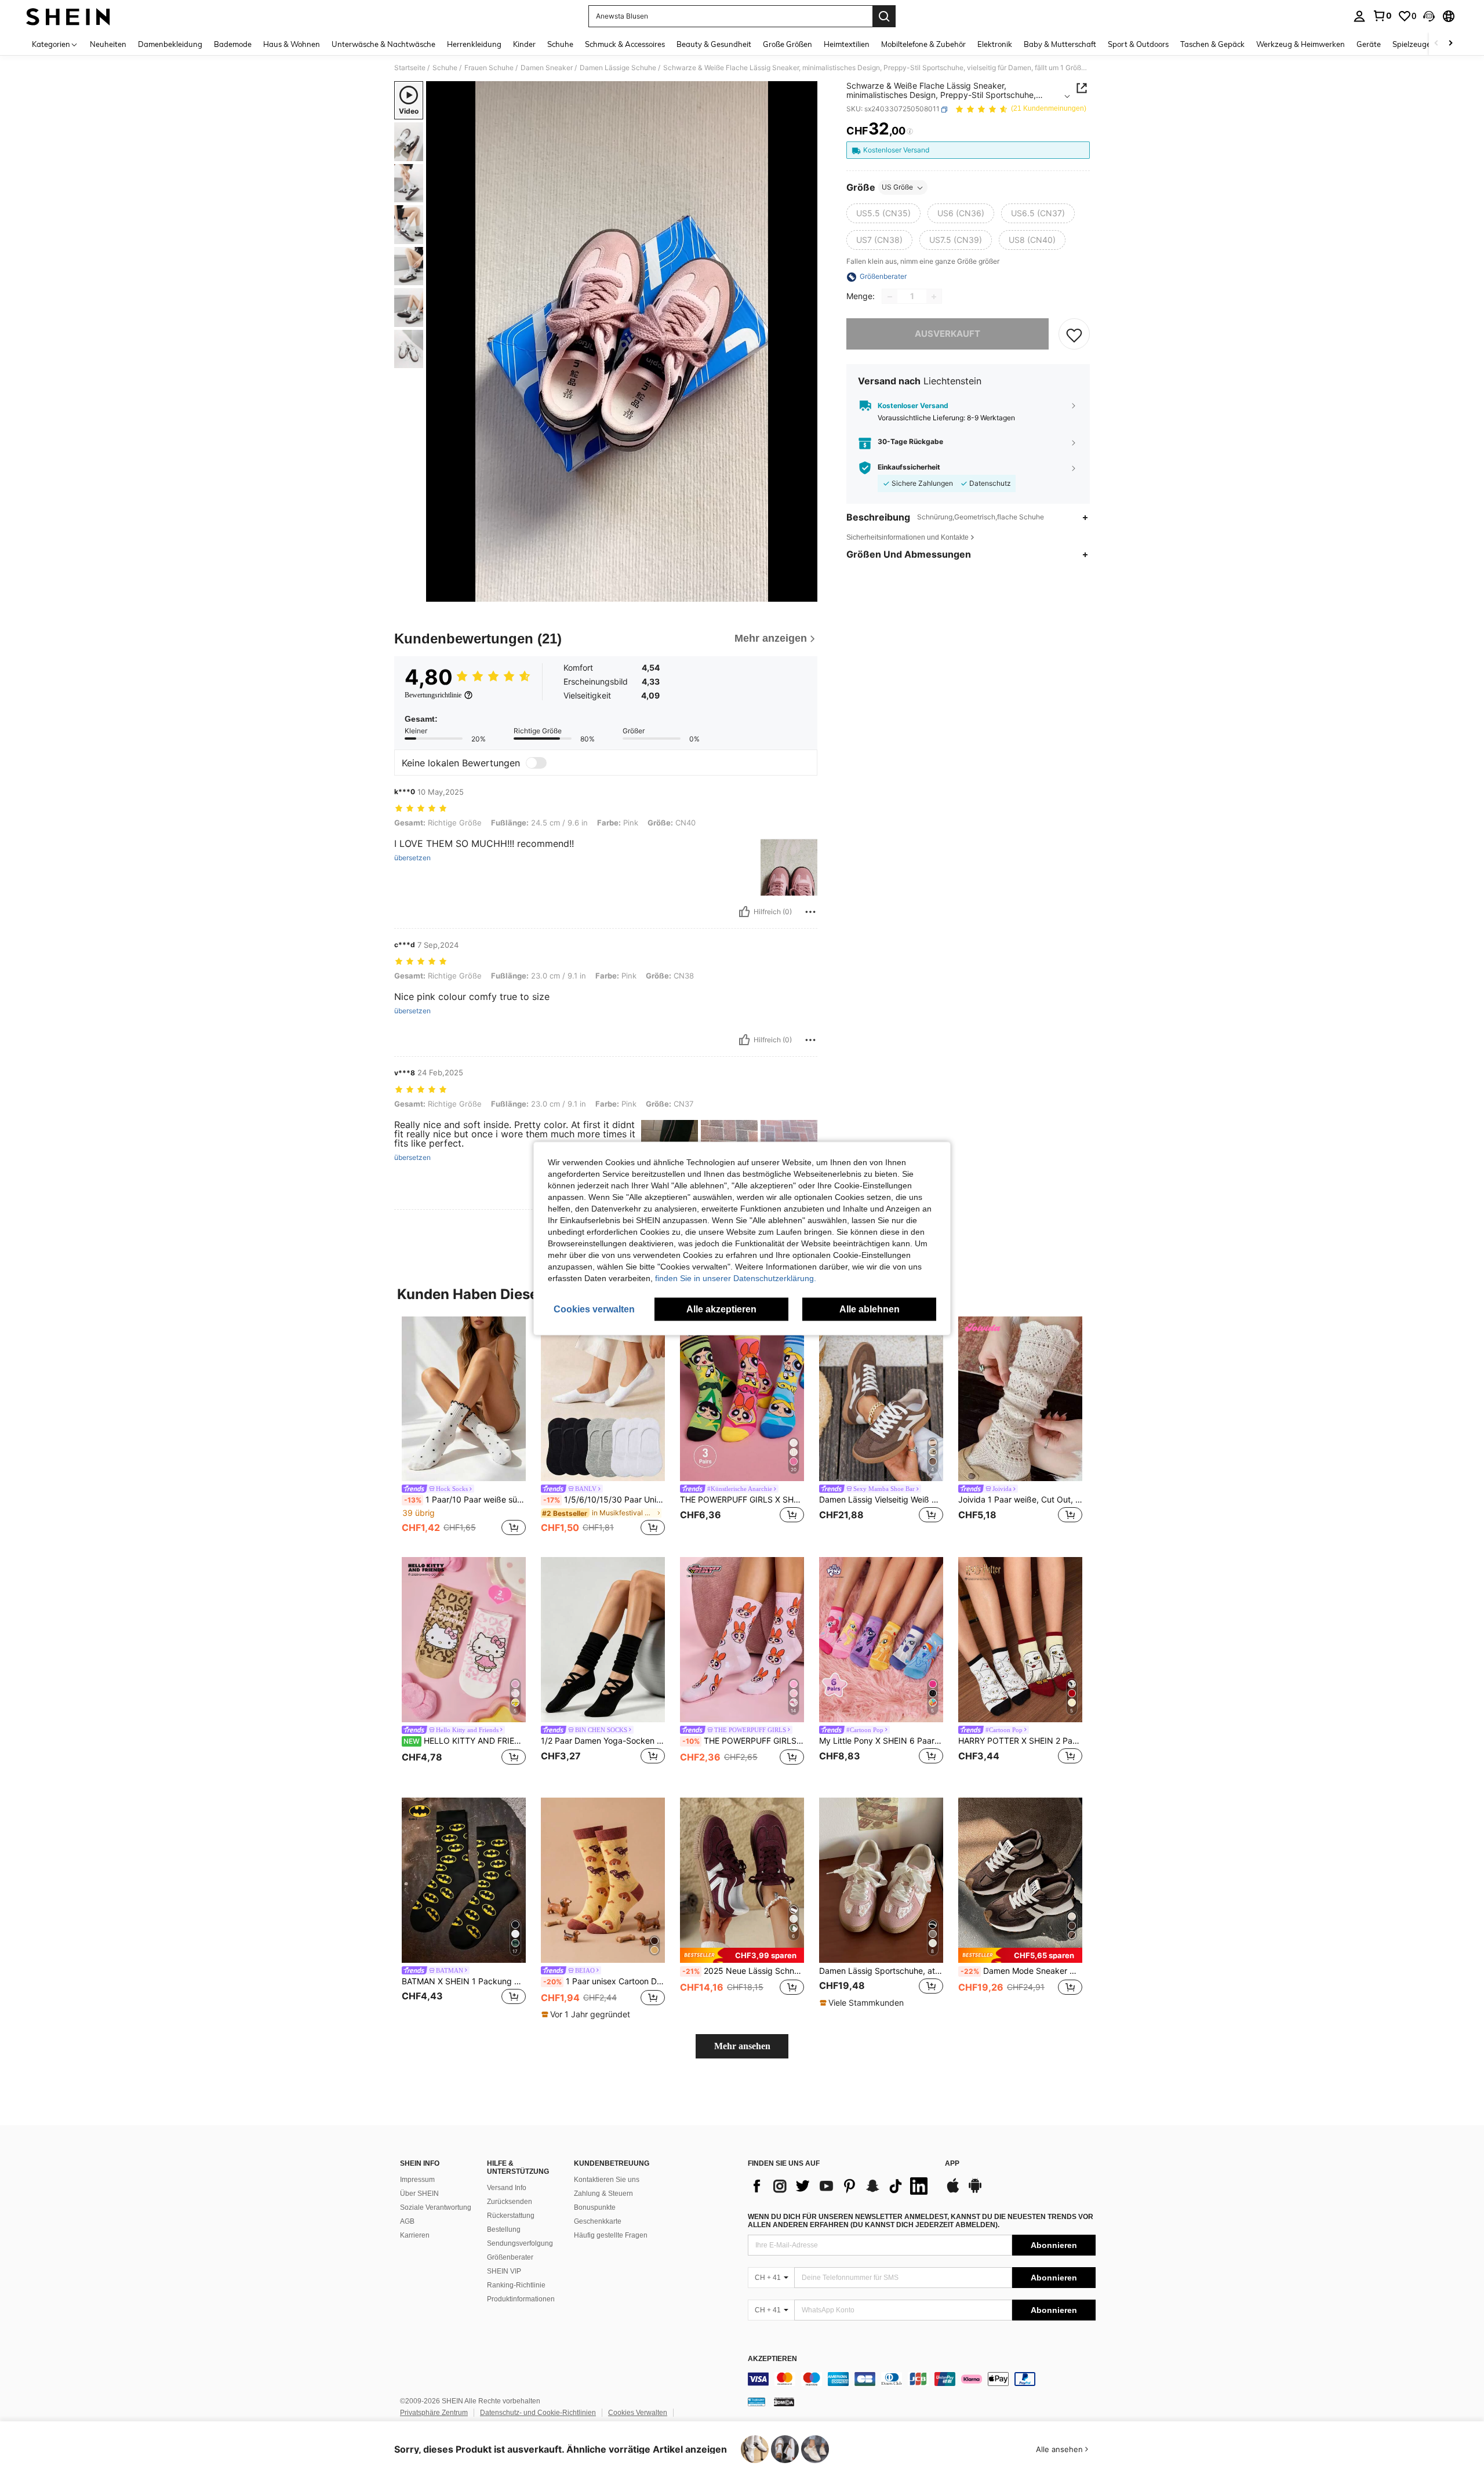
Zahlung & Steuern (603, 2194)
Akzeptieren (772, 2359)
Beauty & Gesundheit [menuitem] (714, 44)
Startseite (410, 68)
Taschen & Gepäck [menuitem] (1212, 44)
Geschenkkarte (598, 2221)
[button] (1429, 16)
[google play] (975, 2191)
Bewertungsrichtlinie (433, 695)
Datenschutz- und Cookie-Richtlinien (538, 2413)
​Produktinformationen (521, 2299)
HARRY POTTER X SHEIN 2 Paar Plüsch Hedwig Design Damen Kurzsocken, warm (1020, 1741)
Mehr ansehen (742, 2046)
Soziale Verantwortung (436, 2207)
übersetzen (412, 858)
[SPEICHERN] (1074, 334)
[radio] (883, 214)
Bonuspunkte (595, 2207)
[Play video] (622, 341)
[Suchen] (884, 16)
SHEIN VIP (504, 2271)
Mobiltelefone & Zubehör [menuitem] (923, 44)
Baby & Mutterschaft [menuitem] (1060, 44)
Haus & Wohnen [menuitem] (292, 44)
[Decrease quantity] (890, 297)
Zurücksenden (510, 2202)
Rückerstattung (511, 2216)
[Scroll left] (1436, 44)
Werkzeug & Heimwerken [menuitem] (1301, 44)
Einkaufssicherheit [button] (909, 468)
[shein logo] (68, 16)
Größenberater (510, 2257)
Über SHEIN (419, 2194)
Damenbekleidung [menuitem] (170, 44)
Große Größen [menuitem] (788, 44)
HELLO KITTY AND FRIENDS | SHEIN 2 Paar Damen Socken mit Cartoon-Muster (465, 1741)
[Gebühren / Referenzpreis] (910, 132)
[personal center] (1359, 16)
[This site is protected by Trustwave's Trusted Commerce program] (756, 2402)
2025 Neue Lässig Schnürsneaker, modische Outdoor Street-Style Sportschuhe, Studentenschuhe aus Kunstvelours (743, 1971)
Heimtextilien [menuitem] (847, 44)
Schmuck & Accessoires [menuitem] (625, 44)
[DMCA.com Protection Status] (784, 2402)
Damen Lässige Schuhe (618, 68)
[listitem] (464, 1428)
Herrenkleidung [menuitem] (474, 44)
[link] (1382, 16)
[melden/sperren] (810, 912)
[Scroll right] (1450, 44)
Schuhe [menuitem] (560, 44)
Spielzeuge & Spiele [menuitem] (1426, 44)
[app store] (953, 2191)
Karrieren (415, 2235)
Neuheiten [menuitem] (108, 44)
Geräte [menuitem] (1369, 44)
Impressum (417, 2180)
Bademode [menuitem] (233, 44)
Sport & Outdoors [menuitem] (1138, 44)
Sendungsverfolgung (520, 2243)
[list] (841, 2186)
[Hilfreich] (744, 912)
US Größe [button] (897, 188)
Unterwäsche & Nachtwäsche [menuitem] (383, 44)
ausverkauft (947, 334)
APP (952, 2164)
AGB (407, 2221)
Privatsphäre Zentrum (434, 2413)
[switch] (536, 763)
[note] (587, 2014)
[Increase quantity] (934, 297)
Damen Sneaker (547, 68)
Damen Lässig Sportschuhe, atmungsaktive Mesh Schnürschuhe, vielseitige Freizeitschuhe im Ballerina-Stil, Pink (881, 1971)
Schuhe (445, 68)
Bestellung (504, 2229)
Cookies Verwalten (638, 2413)
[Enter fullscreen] (805, 592)
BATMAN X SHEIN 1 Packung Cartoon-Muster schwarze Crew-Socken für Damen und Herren (464, 1981)
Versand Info (507, 2188)
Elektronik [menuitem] (995, 44)
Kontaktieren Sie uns (607, 2180)
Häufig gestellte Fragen (611, 2235)
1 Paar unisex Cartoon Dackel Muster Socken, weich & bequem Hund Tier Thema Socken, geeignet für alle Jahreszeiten (604, 1981)
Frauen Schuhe (489, 68)
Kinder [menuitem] (524, 44)
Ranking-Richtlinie (516, 2285)
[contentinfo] (922, 2379)
